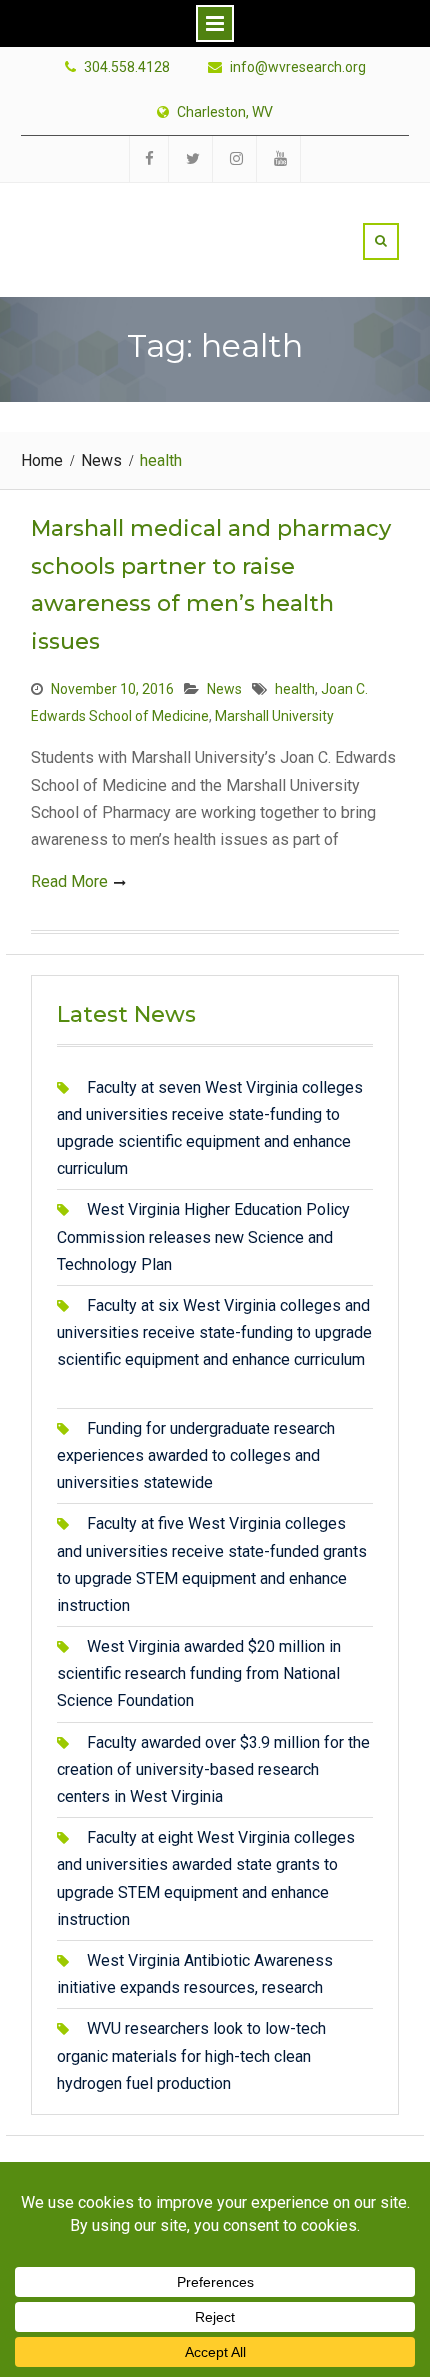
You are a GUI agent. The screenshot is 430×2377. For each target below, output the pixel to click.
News (224, 689)
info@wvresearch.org (298, 67)
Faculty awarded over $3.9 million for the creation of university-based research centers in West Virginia (213, 1769)
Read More (69, 881)
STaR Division (148, 217)
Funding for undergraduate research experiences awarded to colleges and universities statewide (196, 1455)
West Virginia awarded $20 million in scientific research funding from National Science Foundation (199, 1673)
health (295, 689)
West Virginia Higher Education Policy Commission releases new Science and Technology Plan (203, 1236)
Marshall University (274, 716)
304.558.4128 (127, 67)
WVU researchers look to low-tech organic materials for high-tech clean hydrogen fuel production (191, 2055)
